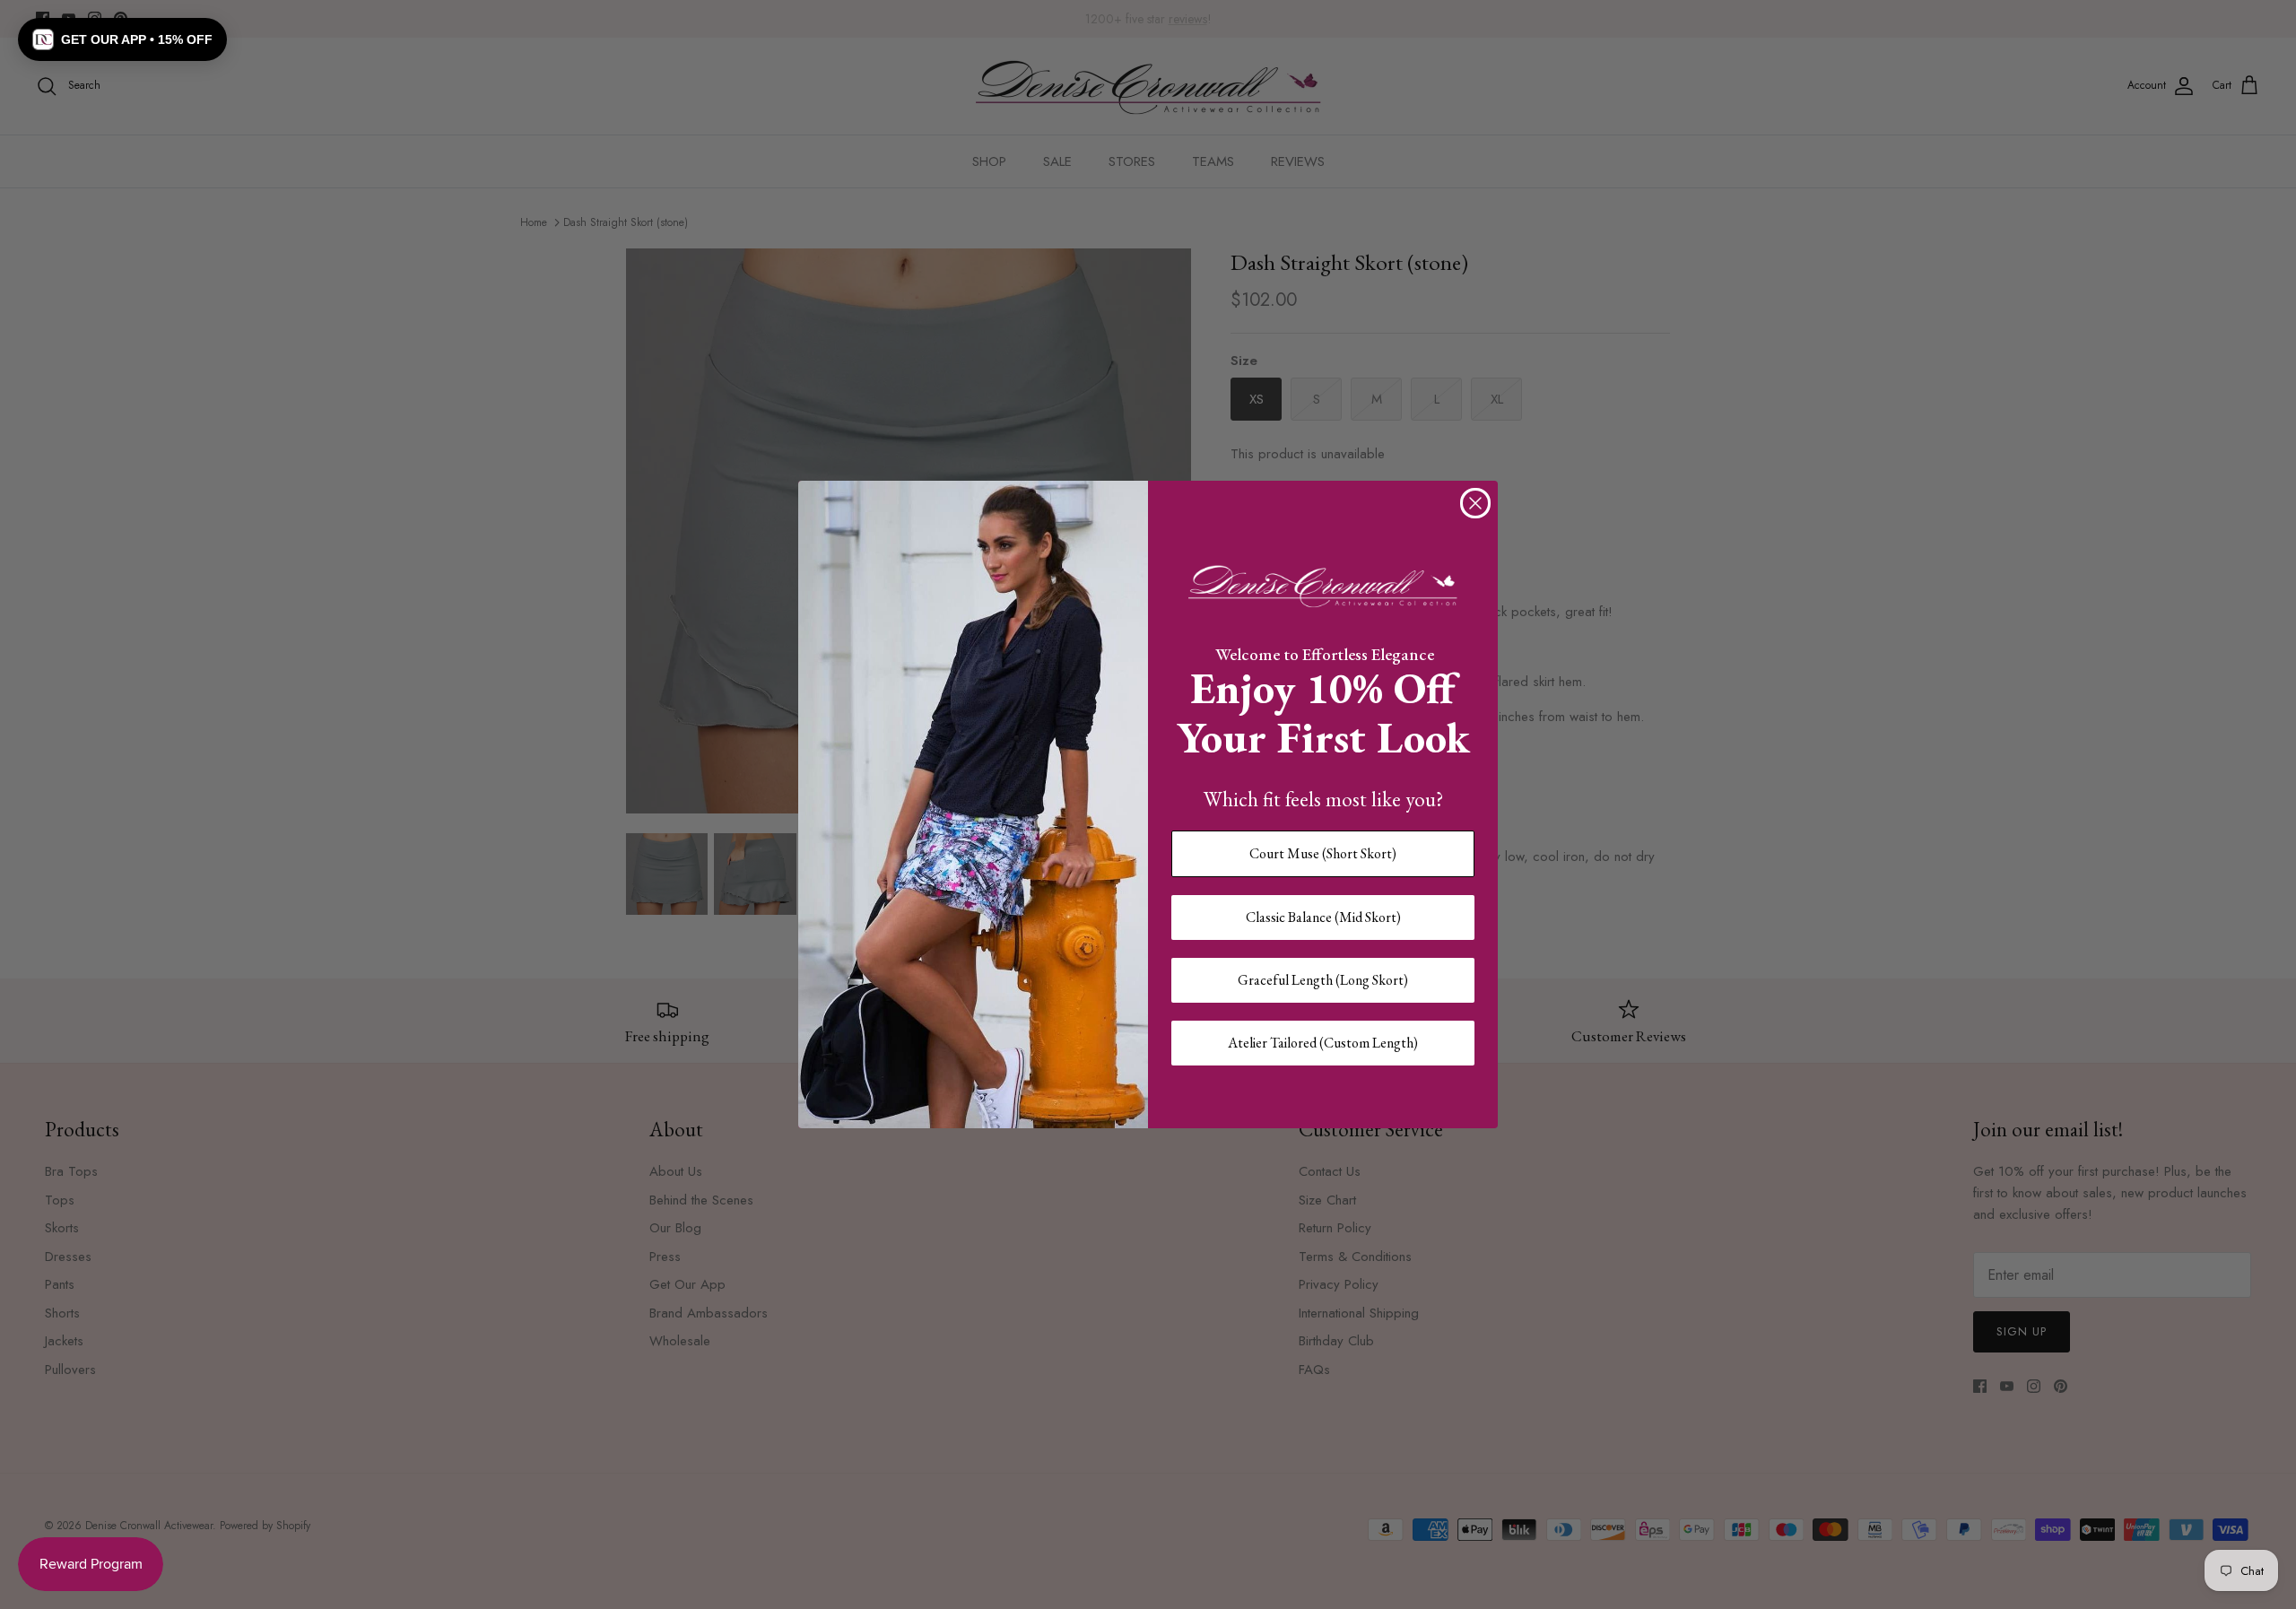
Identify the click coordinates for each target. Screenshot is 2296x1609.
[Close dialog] (1475, 503)
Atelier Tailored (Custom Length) (1323, 1043)
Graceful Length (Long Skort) (1323, 980)
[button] (122, 39)
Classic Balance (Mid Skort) (1323, 917)
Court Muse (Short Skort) (1323, 853)
